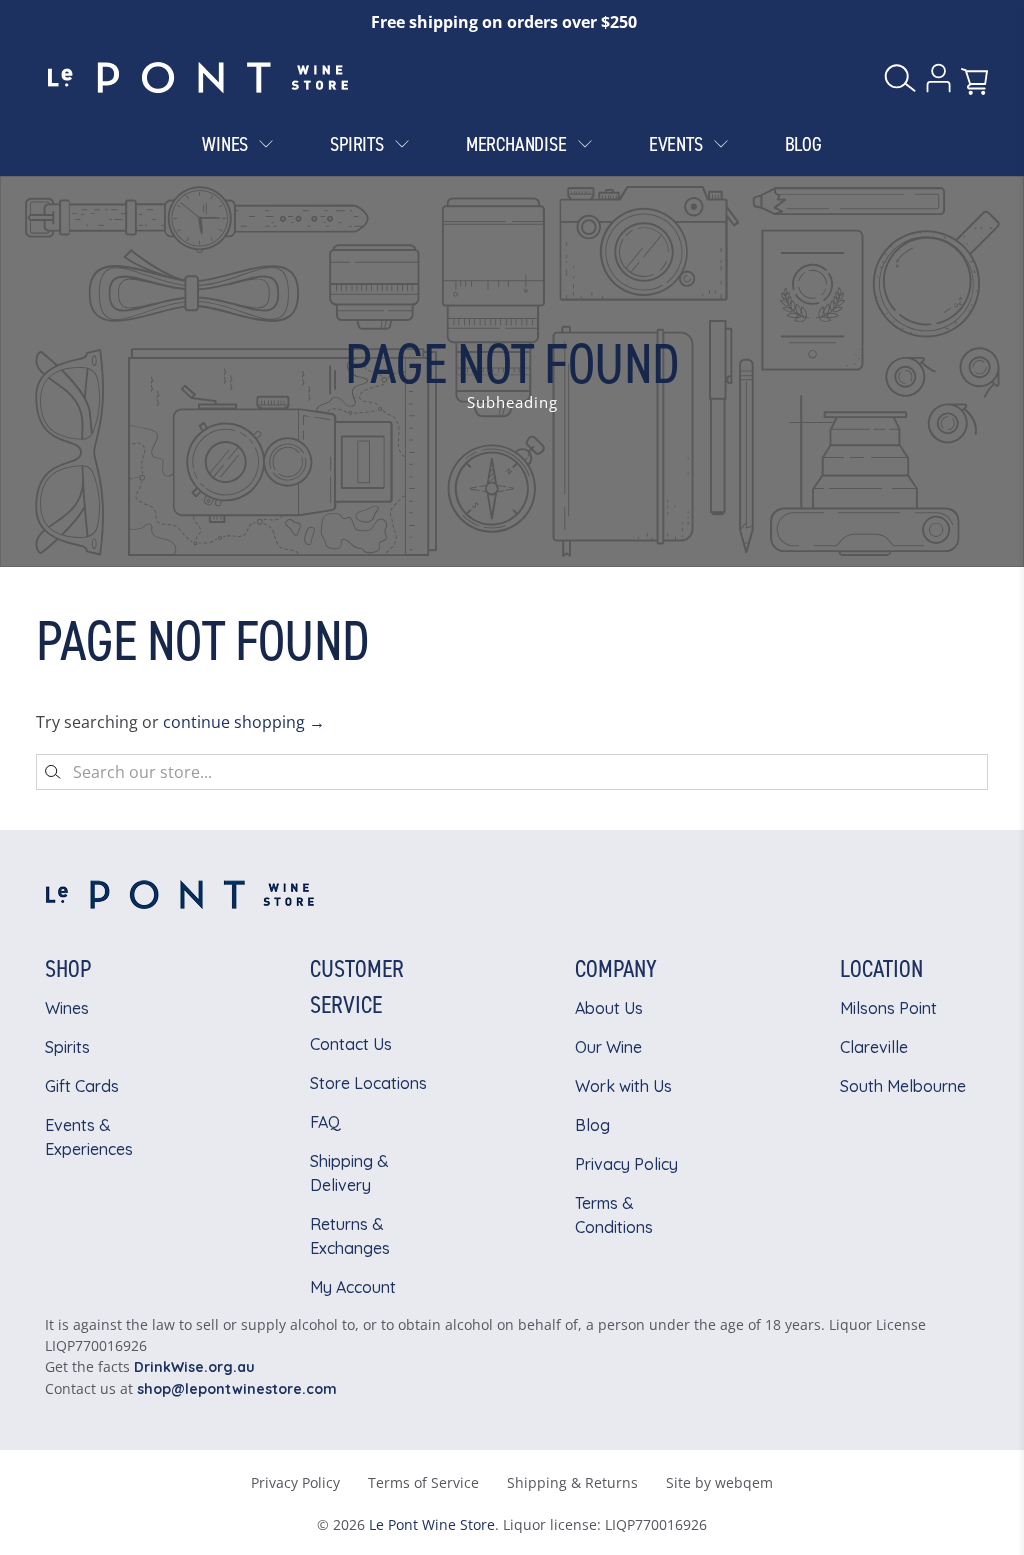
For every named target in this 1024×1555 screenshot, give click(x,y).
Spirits (67, 1047)
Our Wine (608, 1047)
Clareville (874, 1047)
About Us (609, 1008)
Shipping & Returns (572, 1482)
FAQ (325, 1122)
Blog (592, 1125)
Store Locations (368, 1083)
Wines (67, 1008)
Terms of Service (423, 1482)
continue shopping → (244, 722)
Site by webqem (719, 1482)
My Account (353, 1287)
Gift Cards (82, 1086)
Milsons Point (888, 1008)
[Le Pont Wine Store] (198, 78)
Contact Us (351, 1044)
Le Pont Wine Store (432, 1524)
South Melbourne (903, 1086)
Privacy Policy (626, 1164)
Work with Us (623, 1086)
